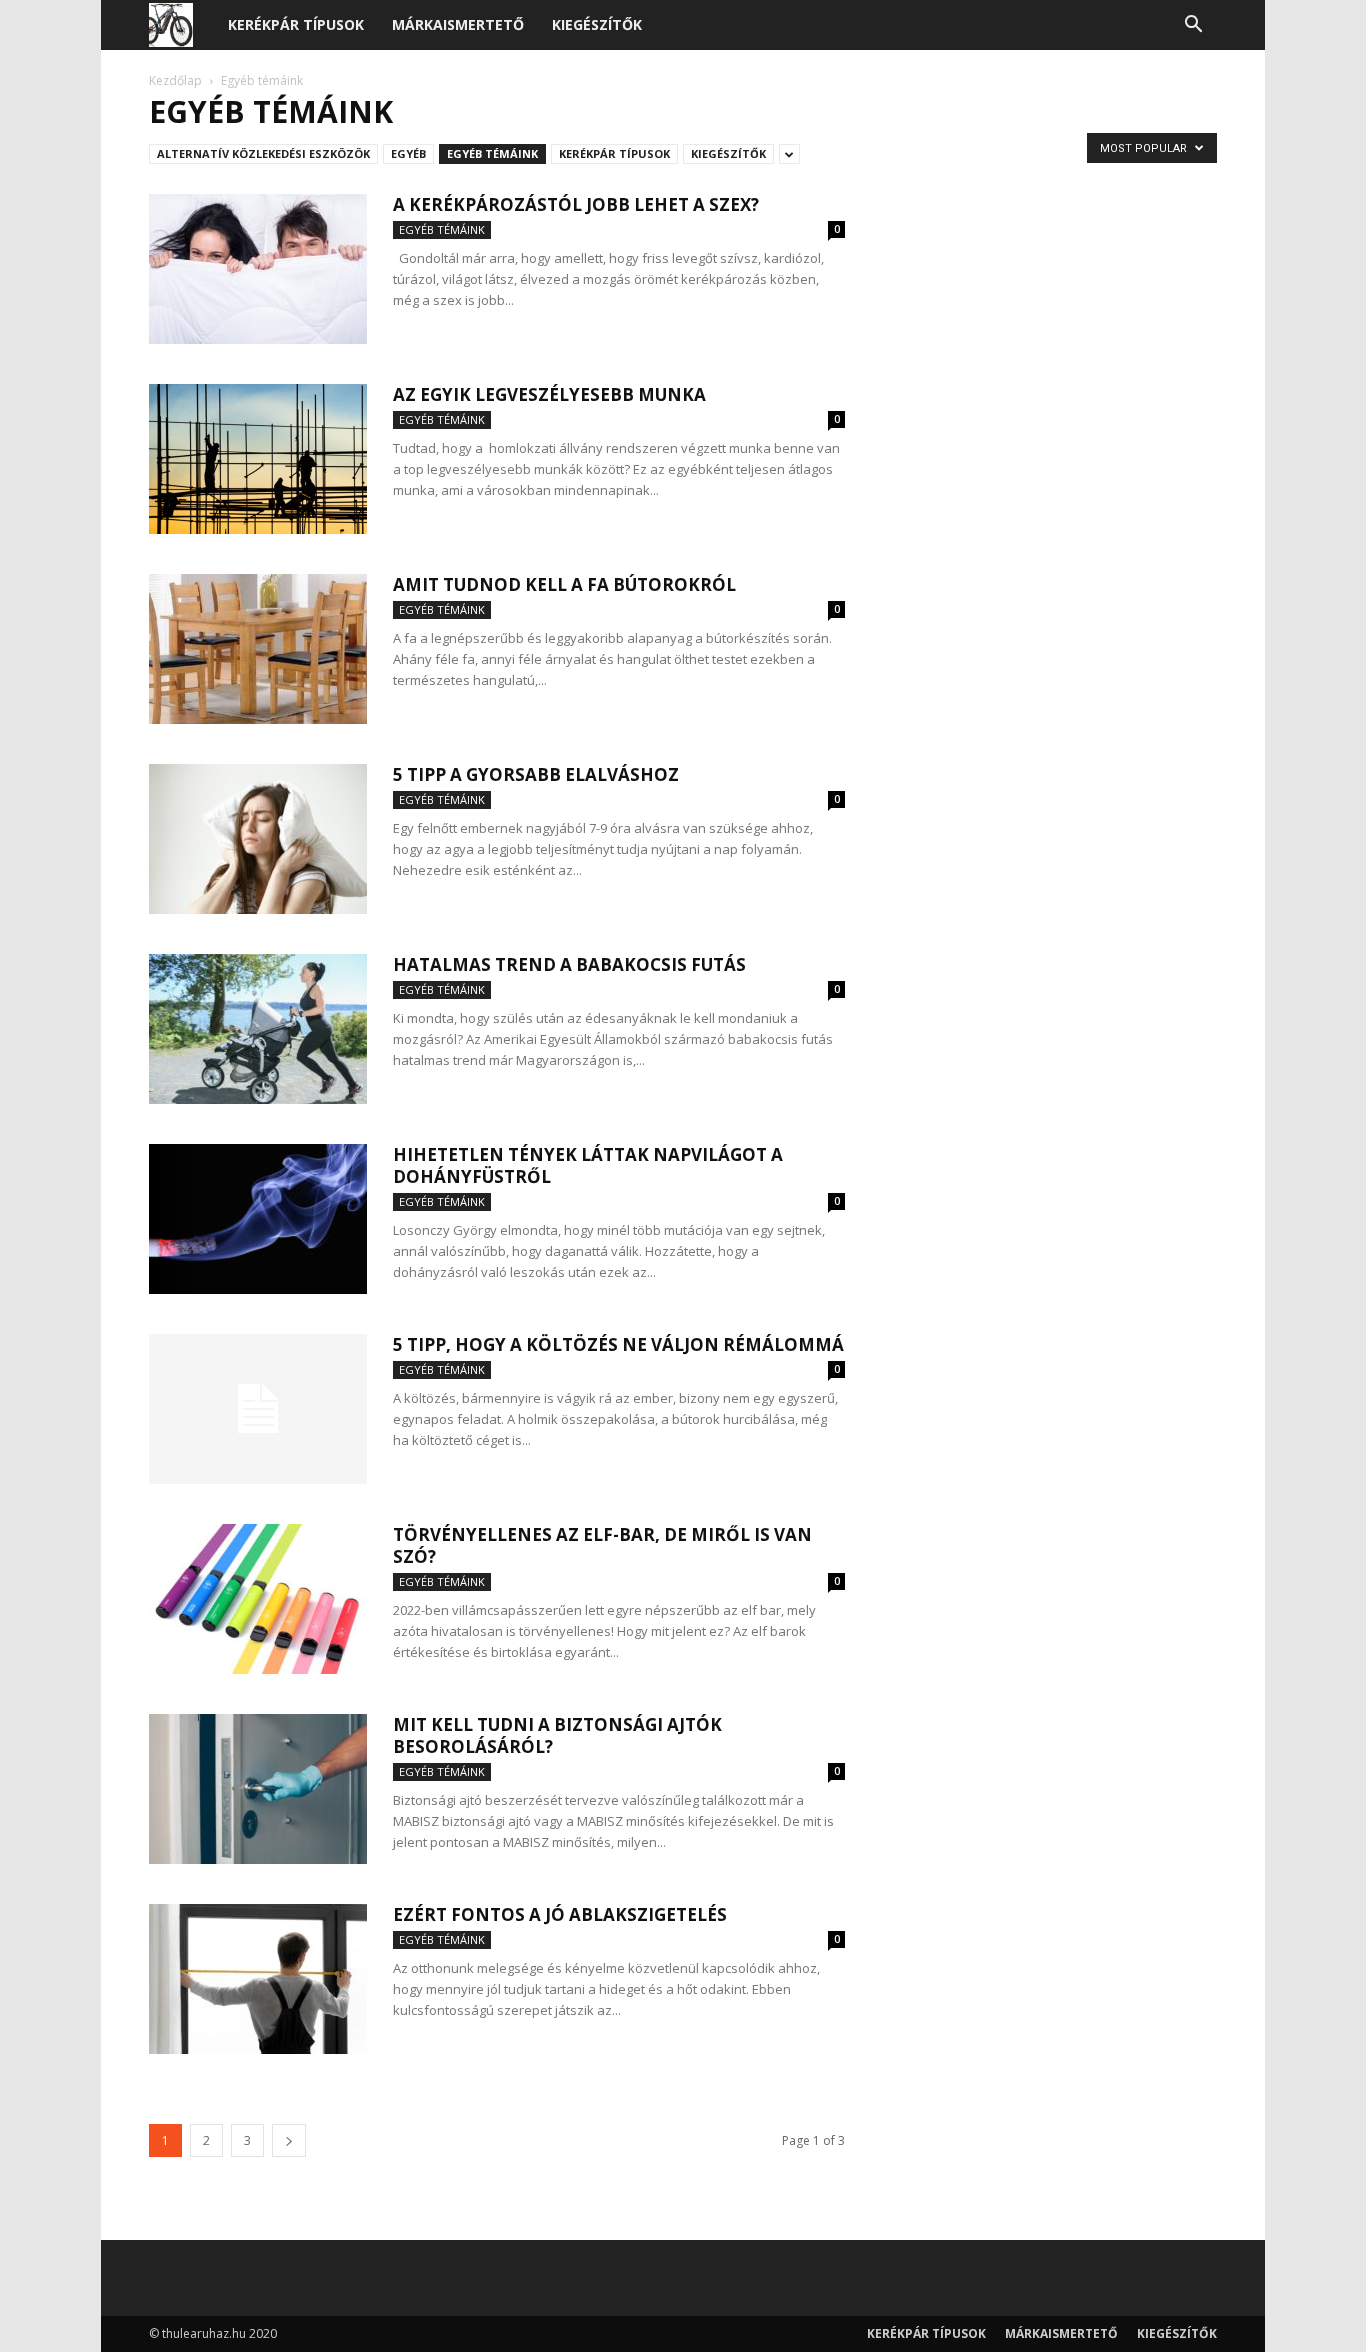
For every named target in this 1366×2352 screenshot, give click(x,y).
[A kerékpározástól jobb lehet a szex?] (258, 269)
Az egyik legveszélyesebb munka (549, 394)
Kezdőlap (175, 80)
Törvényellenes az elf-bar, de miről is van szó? (602, 1545)
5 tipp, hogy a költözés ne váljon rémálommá (618, 1344)
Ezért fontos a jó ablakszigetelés (560, 1914)
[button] (1193, 26)
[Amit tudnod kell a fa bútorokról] (258, 649)
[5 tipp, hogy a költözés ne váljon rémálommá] (258, 1409)
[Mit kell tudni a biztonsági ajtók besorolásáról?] (258, 1789)
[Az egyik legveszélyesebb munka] (258, 459)
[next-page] (289, 2140)
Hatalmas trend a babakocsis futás (569, 964)
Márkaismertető (458, 24)
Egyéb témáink (492, 153)
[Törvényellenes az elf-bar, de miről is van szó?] (258, 1599)
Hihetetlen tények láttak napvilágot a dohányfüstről (588, 1165)
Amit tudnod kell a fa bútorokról (564, 584)
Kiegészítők (597, 24)
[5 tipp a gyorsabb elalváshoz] (258, 839)
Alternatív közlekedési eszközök (263, 153)
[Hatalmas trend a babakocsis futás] (258, 1029)
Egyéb (408, 153)
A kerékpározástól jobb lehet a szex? (576, 204)
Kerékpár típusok (296, 24)
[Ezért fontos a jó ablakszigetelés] (258, 1979)
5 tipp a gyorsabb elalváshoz (536, 774)
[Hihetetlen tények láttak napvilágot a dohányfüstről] (258, 1219)
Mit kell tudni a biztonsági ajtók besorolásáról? (557, 1735)
